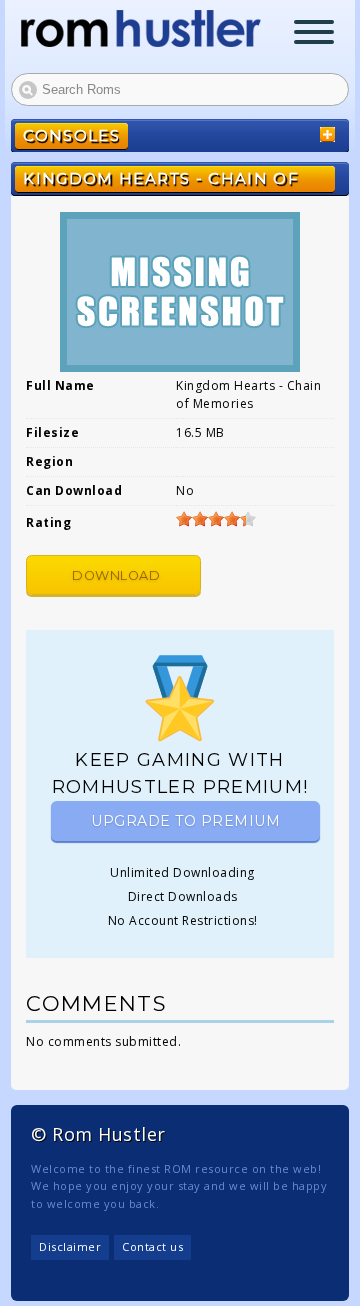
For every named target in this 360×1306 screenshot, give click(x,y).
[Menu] (314, 34)
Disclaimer (70, 1246)
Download (116, 575)
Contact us (152, 1246)
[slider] (216, 519)
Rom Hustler (141, 28)
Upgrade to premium (185, 821)
